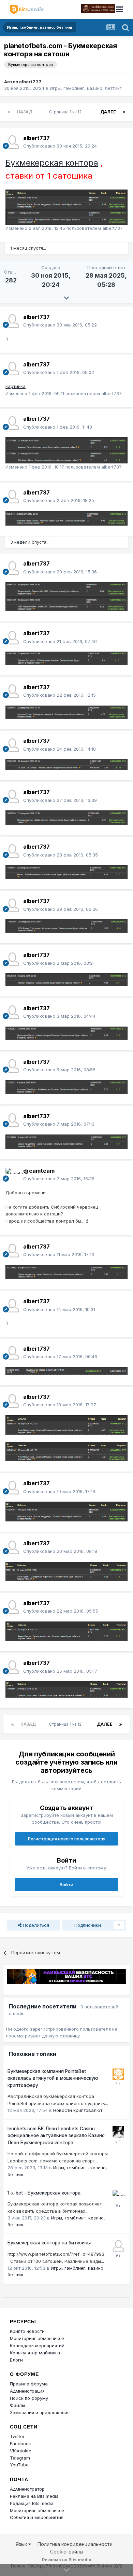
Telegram (20, 2458)
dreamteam (39, 1171)
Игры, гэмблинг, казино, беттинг (86, 88)
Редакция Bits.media (32, 2503)
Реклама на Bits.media (34, 2496)
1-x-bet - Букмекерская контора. (45, 2193)
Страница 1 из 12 (66, 112)
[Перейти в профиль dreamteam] (12, 1175)
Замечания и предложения (40, 2412)
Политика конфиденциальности (75, 2544)
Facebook (20, 2443)
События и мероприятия (37, 2517)
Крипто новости (27, 2331)
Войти (66, 1884)
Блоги (16, 2360)
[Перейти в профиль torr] (118, 2246)
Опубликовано (60, 146)
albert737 (30, 82)
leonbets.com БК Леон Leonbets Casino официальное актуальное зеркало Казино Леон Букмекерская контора (56, 2136)
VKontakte (21, 2451)
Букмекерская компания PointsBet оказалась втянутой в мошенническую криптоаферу (53, 2078)
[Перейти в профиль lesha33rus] (118, 2132)
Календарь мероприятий (37, 2345)
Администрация (27, 2391)
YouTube (19, 2465)
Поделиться (35, 1925)
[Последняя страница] (124, 112)
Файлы (17, 2405)
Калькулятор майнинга (35, 2353)
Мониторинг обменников (37, 2338)
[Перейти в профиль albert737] (12, 142)
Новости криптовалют (78, 2110)
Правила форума (29, 2384)
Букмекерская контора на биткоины (49, 2243)
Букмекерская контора (52, 163)
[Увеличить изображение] (66, 199)
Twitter (17, 2436)
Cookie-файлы (67, 2552)
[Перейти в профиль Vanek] (118, 2196)
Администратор (27, 2489)
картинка (16, 386)
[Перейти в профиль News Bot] (118, 2074)
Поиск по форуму (29, 2398)
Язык (22, 2544)
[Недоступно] (66, 217)
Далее (108, 112)
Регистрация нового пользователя (67, 1839)
